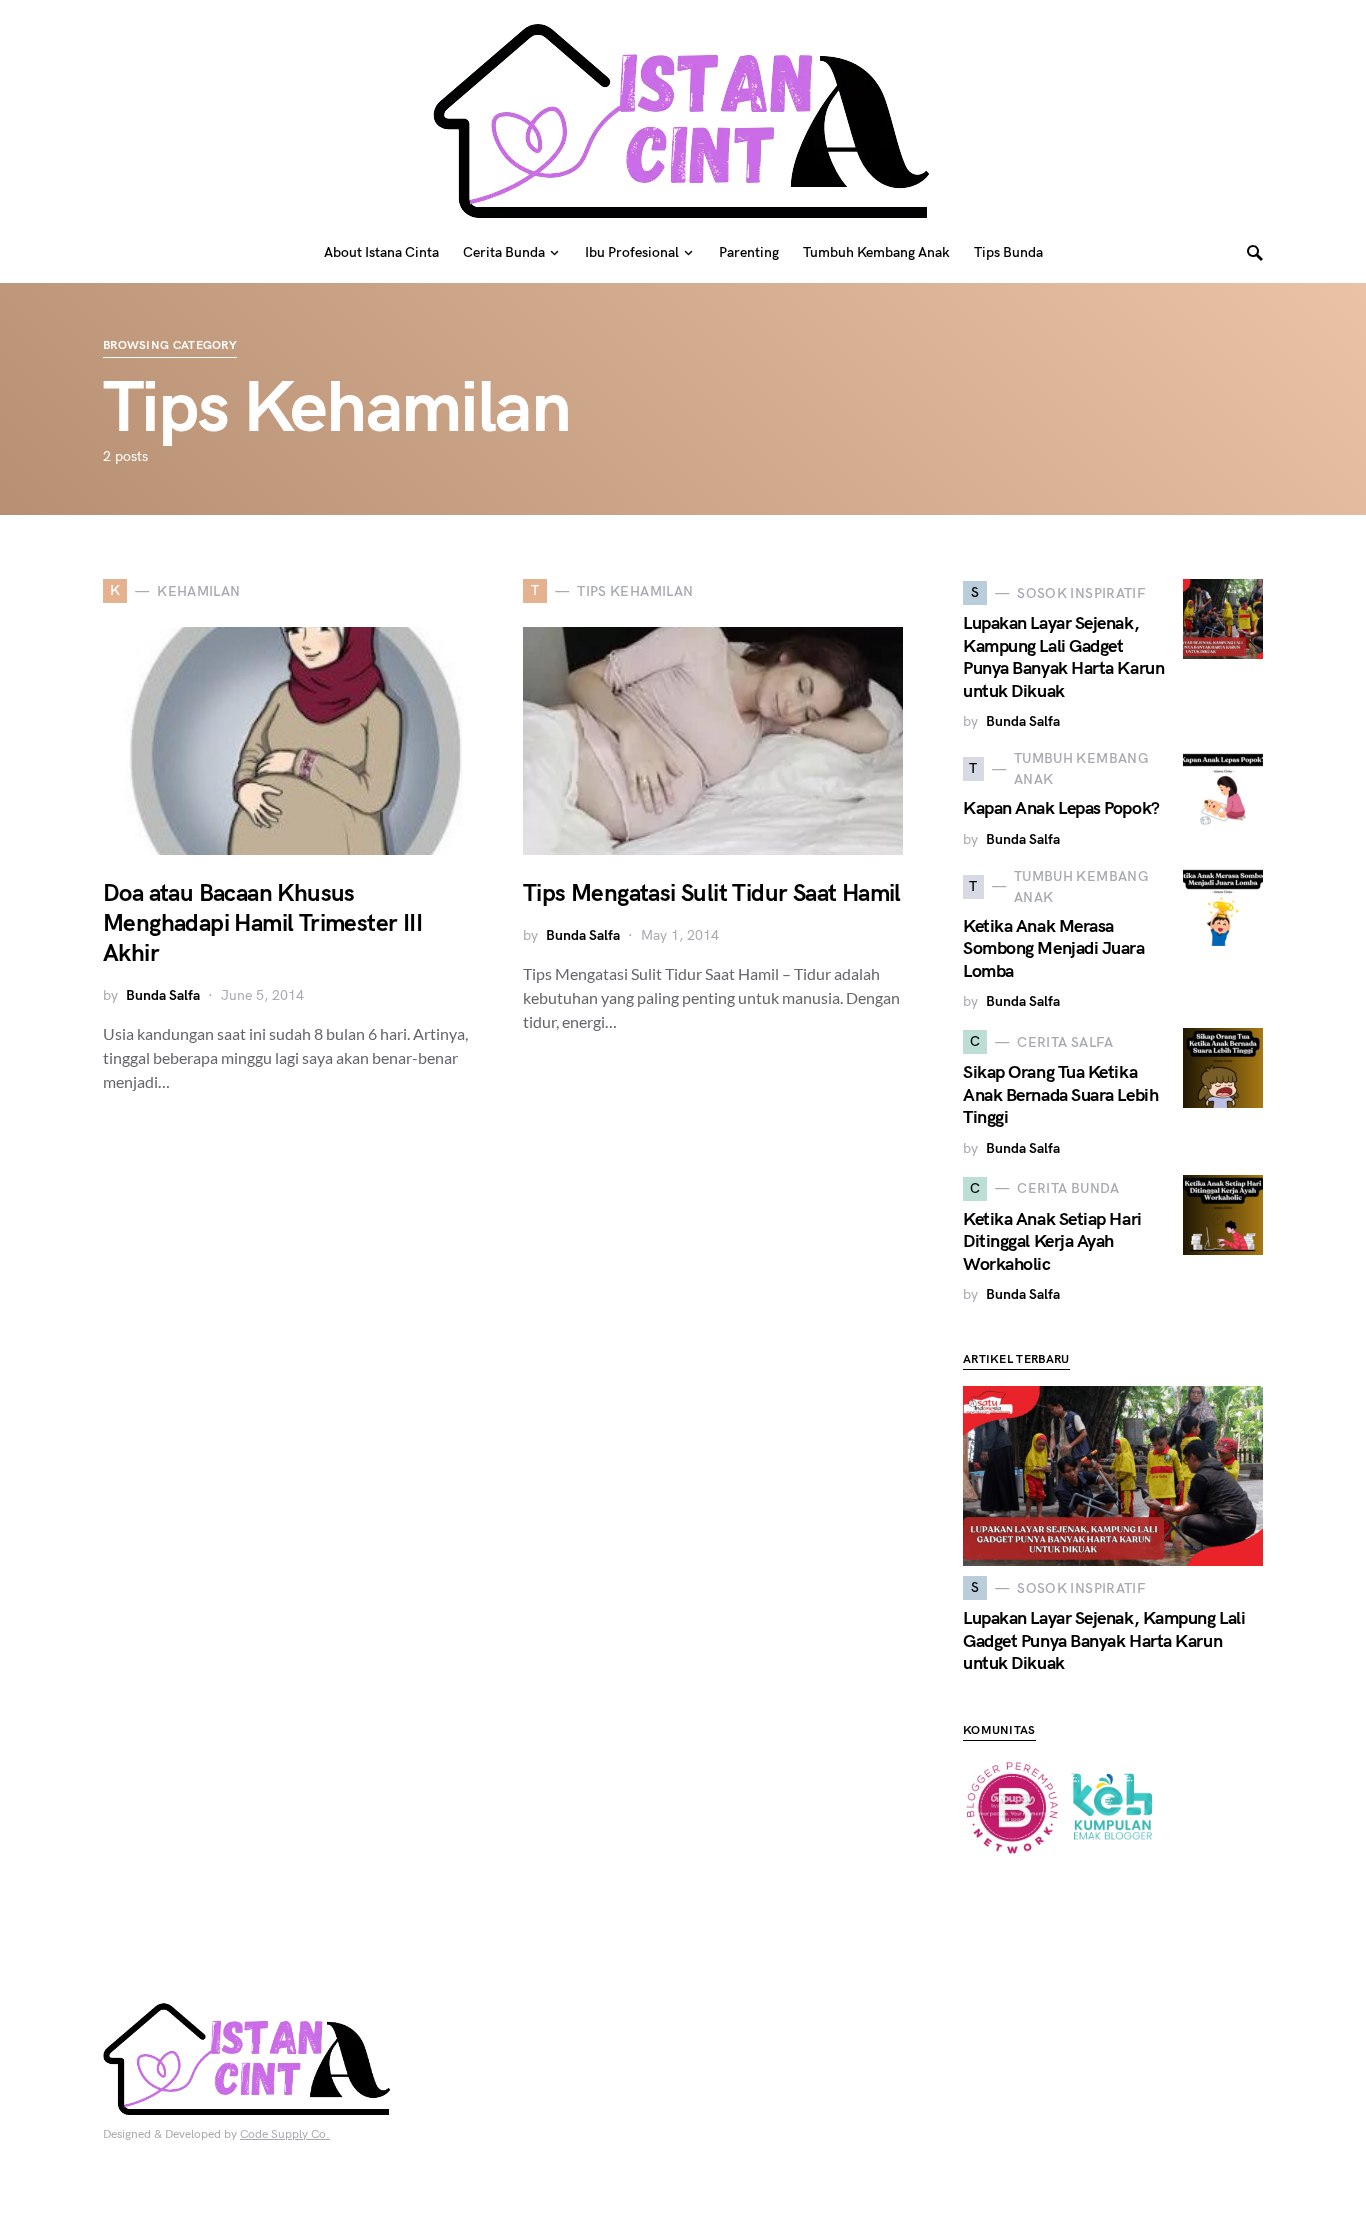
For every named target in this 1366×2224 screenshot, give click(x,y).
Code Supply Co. (285, 2134)
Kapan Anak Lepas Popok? (1061, 808)
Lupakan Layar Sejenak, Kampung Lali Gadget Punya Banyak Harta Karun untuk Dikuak (1063, 657)
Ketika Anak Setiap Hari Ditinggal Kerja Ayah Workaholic (1052, 1242)
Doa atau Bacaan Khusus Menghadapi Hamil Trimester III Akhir (262, 923)
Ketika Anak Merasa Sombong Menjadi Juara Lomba (1054, 949)
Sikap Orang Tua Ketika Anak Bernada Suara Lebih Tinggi (1060, 1095)
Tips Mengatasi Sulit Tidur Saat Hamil (712, 893)
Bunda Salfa (163, 995)
